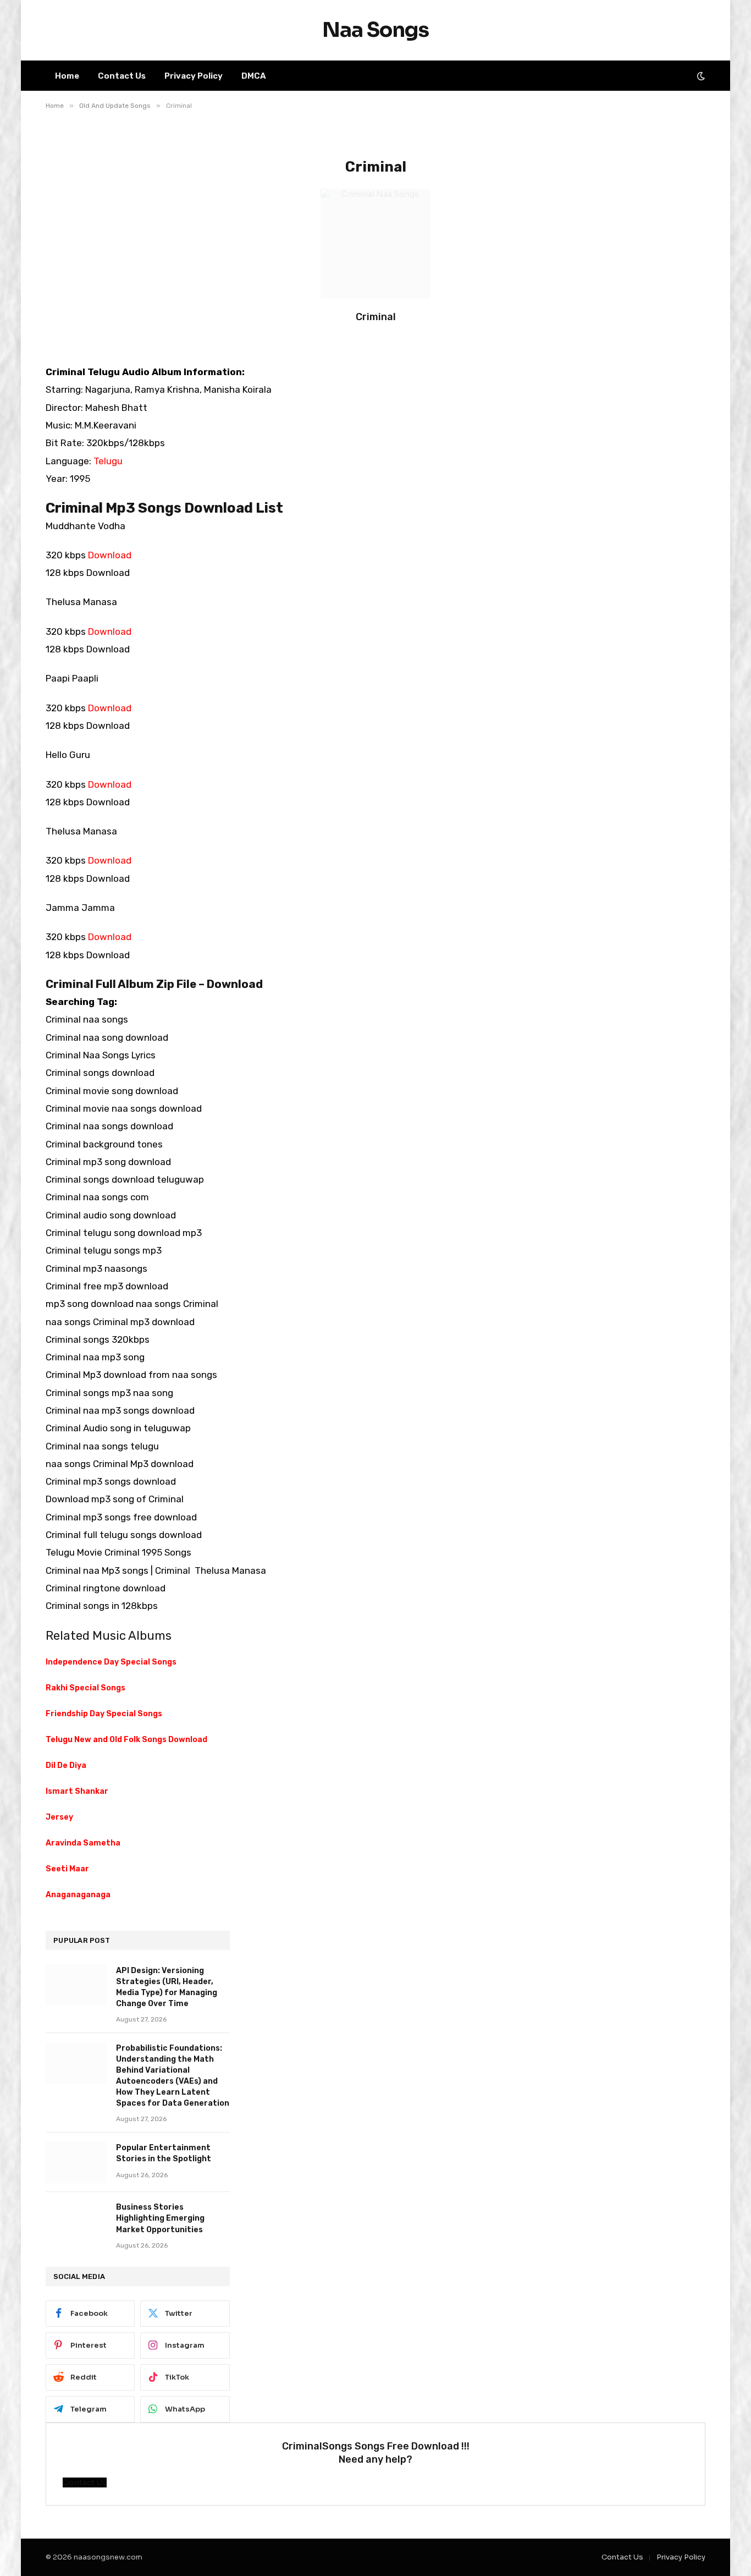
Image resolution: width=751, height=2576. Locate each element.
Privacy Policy (194, 76)
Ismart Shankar (77, 1791)
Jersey (59, 1817)
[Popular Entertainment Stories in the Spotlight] (76, 2162)
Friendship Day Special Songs (104, 1714)
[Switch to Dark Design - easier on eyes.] (700, 76)
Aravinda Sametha (83, 1843)
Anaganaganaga (78, 1895)
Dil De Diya (66, 1765)
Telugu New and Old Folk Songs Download (126, 1740)
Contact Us (122, 76)
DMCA (254, 76)
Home (67, 76)
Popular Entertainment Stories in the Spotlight (164, 2153)
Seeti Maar (67, 1869)
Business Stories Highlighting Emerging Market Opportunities (160, 2218)
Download (110, 555)
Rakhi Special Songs (85, 1688)
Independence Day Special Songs (111, 1662)
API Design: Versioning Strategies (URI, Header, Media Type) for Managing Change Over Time (167, 1987)
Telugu (108, 461)
